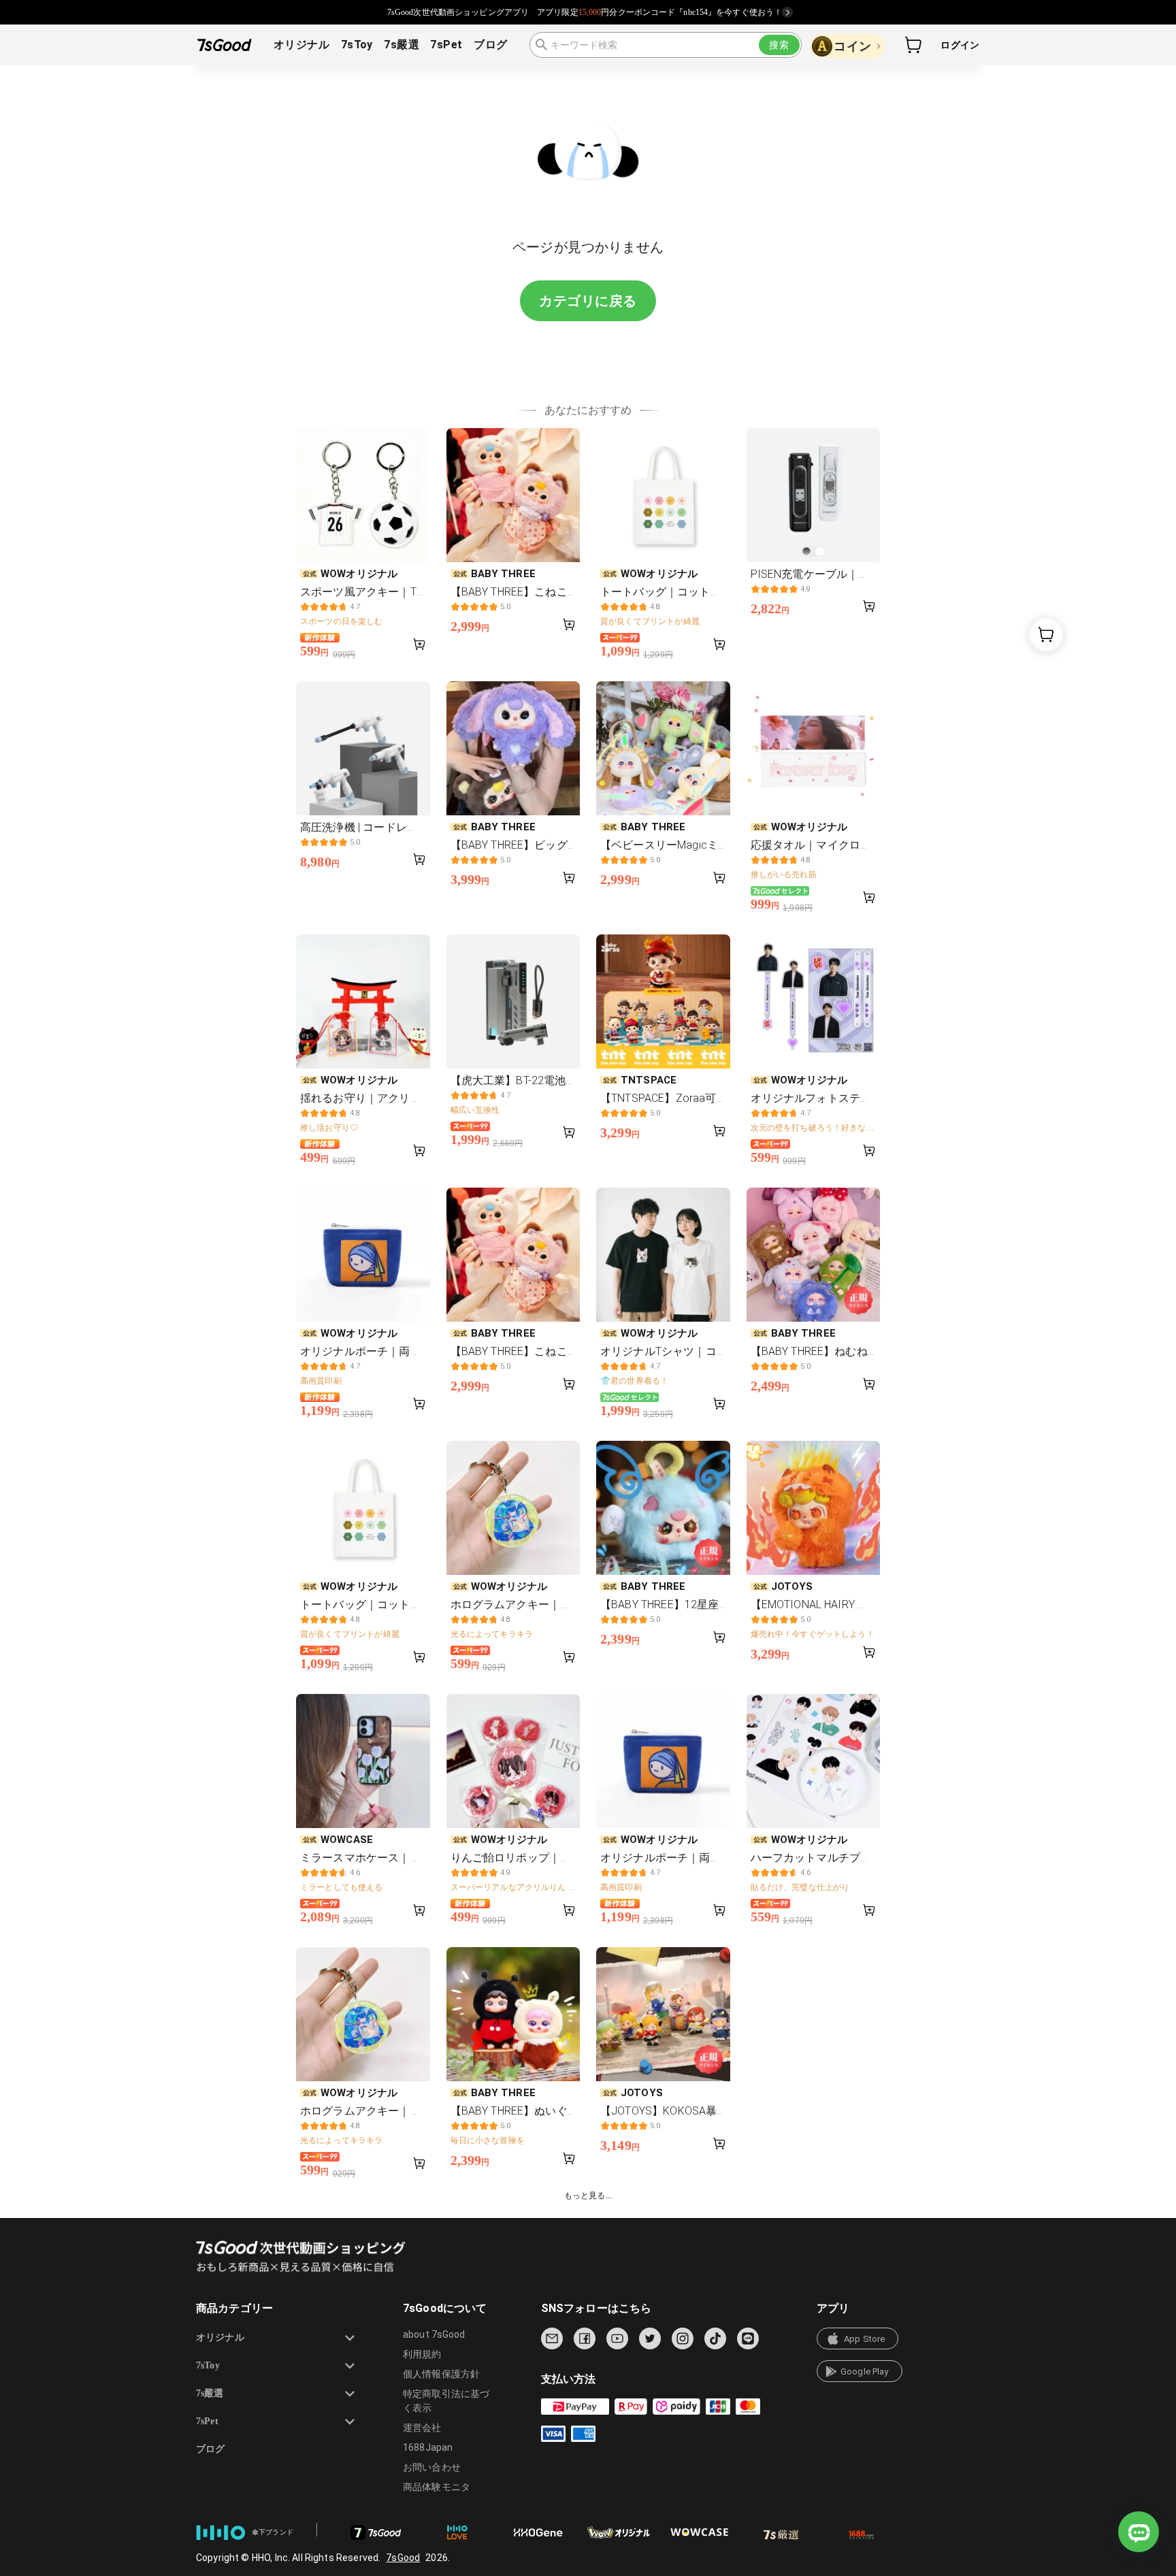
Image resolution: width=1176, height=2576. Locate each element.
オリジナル (301, 45)
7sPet (446, 45)
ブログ (490, 45)
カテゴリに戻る (588, 301)
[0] (914, 45)
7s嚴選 (402, 45)
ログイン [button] (960, 45)
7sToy (357, 45)
